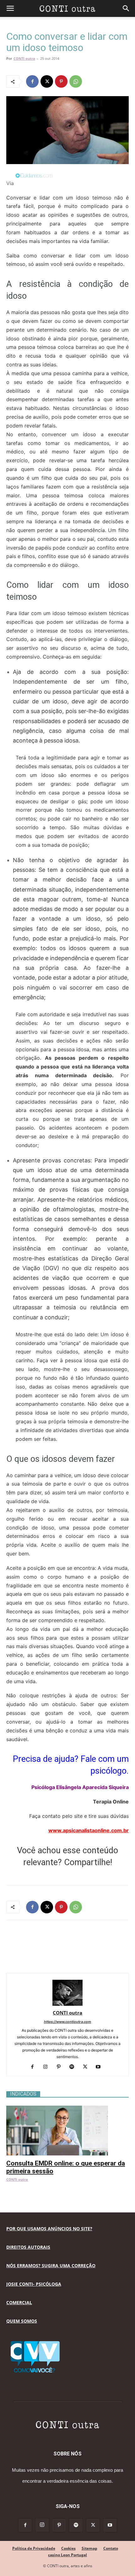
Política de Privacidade (34, 2548)
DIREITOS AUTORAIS (28, 2247)
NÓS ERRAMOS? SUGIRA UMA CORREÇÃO (51, 2266)
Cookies (68, 2548)
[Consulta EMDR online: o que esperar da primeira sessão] (67, 2109)
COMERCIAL (19, 2302)
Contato (111, 2548)
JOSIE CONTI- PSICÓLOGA (34, 2284)
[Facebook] (32, 81)
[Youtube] (101, 2067)
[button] (10, 8)
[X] (47, 81)
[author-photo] (67, 2004)
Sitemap (89, 2548)
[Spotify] (74, 2067)
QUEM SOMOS (22, 2321)
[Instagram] (48, 2067)
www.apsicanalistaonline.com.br (89, 1830)
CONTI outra (24, 58)
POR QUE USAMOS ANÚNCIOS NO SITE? (49, 2229)
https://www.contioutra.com (67, 2022)
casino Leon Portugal (67, 2555)
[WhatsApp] (76, 81)
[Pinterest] (61, 81)
